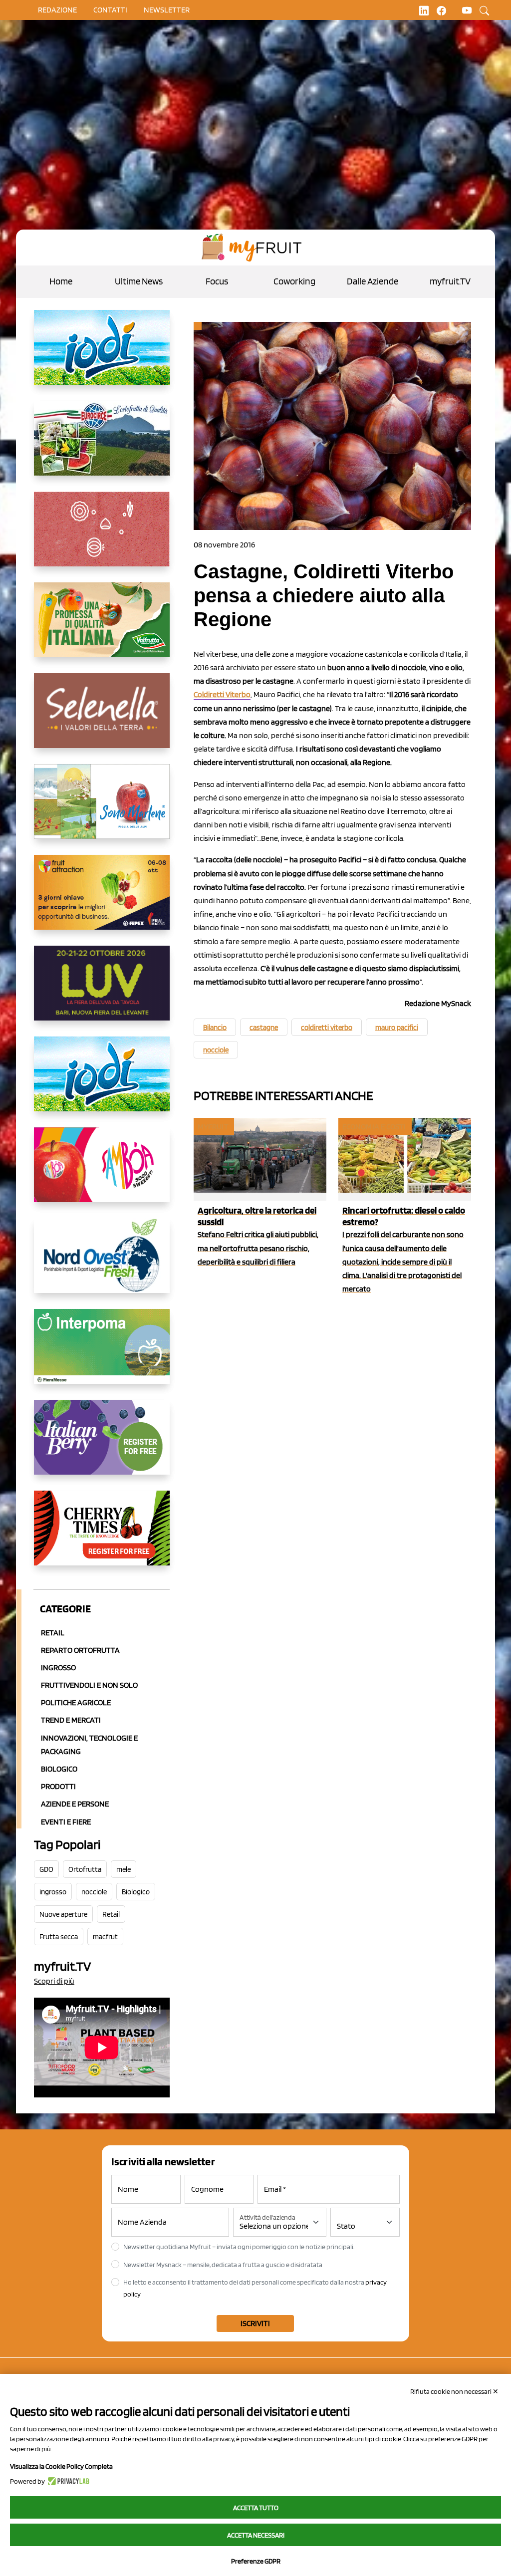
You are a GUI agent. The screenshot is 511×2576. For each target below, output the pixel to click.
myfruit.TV (450, 281)
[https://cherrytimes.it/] (102, 1536)
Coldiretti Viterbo (222, 694)
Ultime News (139, 281)
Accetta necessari (256, 2535)
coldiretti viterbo (327, 1028)
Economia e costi (374, 1127)
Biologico (59, 1769)
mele (124, 1869)
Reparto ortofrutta (80, 1650)
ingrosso (53, 1892)
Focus (217, 281)
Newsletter (167, 10)
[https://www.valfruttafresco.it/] (102, 628)
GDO (46, 1869)
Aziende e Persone (75, 1804)
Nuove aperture (63, 1914)
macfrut (105, 1937)
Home (61, 281)
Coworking (294, 281)
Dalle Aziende (373, 281)
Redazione (57, 10)
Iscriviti (255, 2323)
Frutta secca (59, 1937)
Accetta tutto (256, 2508)
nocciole (94, 1892)
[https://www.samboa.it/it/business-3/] (102, 1173)
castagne (264, 1028)
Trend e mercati (71, 1720)
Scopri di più (54, 1981)
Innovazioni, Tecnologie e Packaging (89, 1745)
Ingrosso (58, 1668)
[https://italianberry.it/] (102, 1445)
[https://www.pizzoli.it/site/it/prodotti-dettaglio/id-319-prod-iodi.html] (102, 355)
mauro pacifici (397, 1028)
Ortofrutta (85, 1869)
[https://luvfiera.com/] (102, 991)
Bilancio (215, 1028)
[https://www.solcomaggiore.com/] (102, 537)
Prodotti (58, 1786)
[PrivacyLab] (67, 2481)
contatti (110, 10)
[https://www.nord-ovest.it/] (102, 1264)
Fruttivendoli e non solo (89, 1685)
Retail (53, 1633)
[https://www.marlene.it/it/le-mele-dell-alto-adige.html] (102, 809)
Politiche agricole (76, 1702)
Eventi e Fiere (66, 1822)
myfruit (213, 1127)
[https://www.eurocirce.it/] (102, 446)
